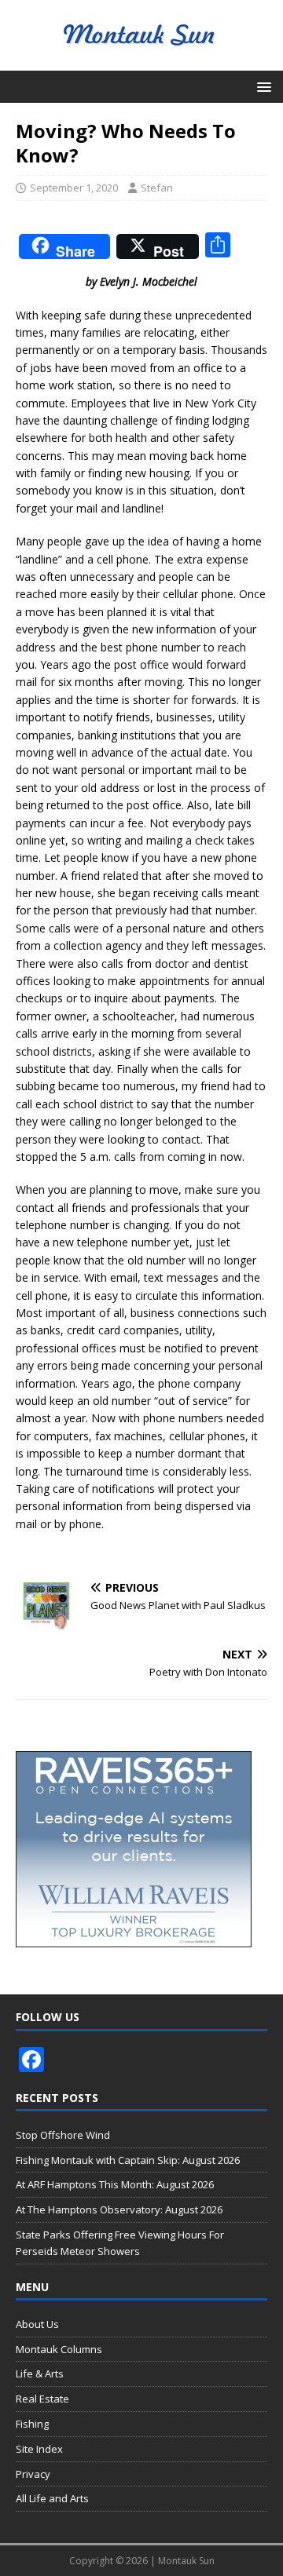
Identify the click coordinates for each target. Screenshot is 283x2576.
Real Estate (42, 2399)
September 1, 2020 (74, 188)
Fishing (32, 2424)
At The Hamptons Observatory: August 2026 (119, 2209)
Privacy (33, 2474)
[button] (261, 86)
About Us (37, 2324)
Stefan (157, 188)
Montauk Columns (59, 2349)
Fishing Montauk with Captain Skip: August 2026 (128, 2160)
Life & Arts (40, 2373)
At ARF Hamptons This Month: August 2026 (115, 2184)
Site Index (39, 2449)
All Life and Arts (52, 2498)
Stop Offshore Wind (63, 2135)
